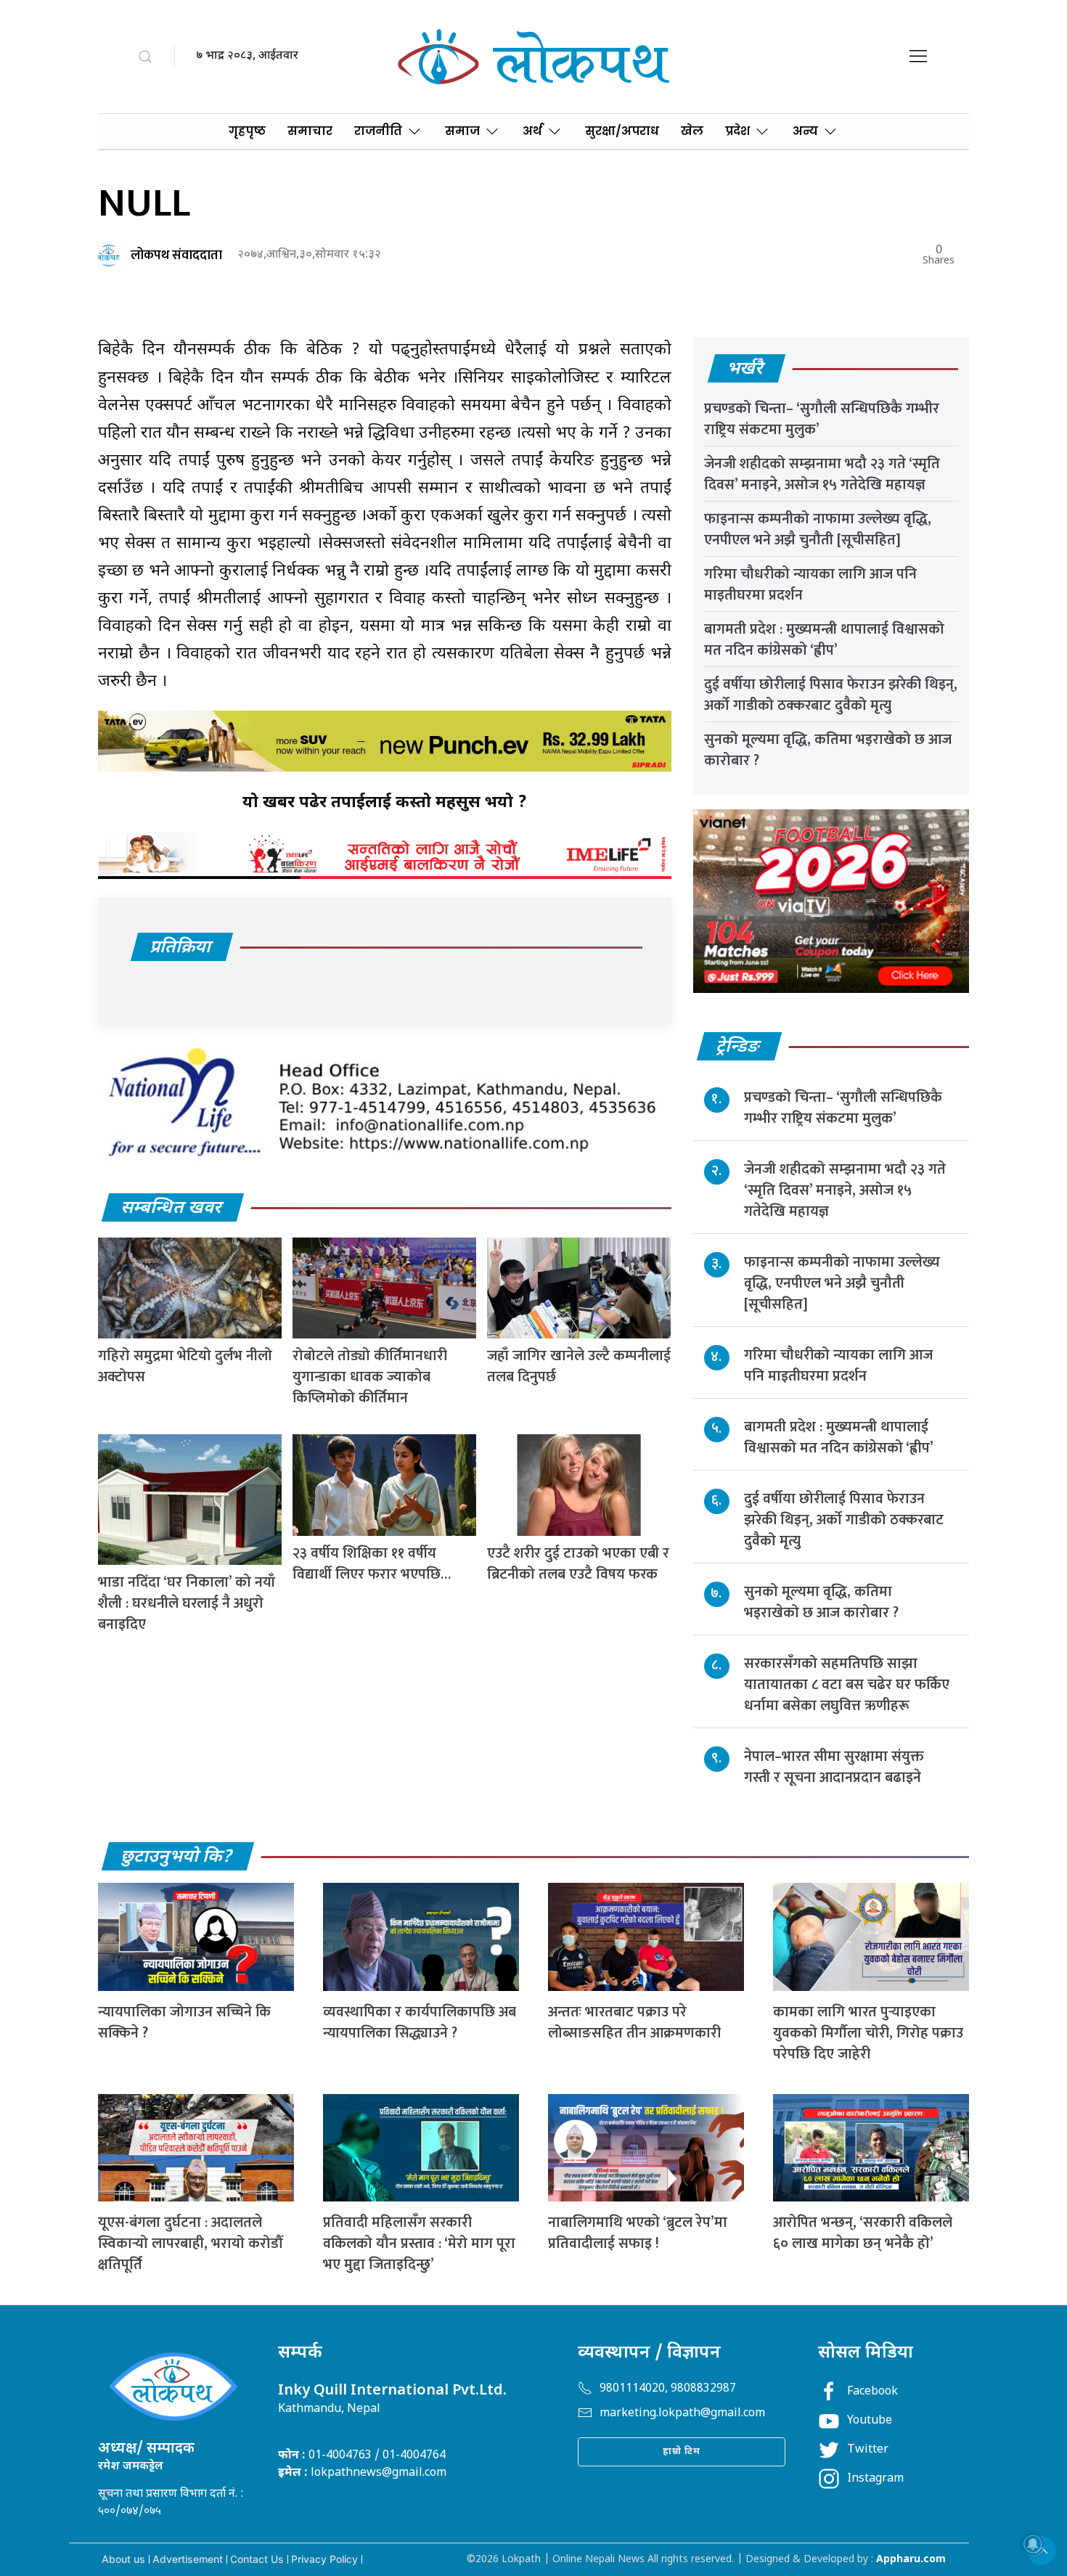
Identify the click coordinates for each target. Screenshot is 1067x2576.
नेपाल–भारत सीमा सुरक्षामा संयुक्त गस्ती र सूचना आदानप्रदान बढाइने (834, 1767)
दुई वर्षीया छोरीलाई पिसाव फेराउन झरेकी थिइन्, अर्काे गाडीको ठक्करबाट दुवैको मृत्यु (831, 695)
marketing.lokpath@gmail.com (682, 2414)
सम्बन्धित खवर (172, 1209)
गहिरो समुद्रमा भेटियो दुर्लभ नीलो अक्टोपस (185, 1366)
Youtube (870, 2421)
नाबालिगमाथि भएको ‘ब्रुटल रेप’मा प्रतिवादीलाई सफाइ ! (638, 2233)
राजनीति (378, 131)
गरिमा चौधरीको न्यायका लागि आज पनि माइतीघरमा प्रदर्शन (810, 585)
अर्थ (532, 131)
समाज (462, 131)
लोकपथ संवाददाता (176, 255)
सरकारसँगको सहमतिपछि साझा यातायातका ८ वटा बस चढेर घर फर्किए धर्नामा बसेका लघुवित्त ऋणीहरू (847, 1685)
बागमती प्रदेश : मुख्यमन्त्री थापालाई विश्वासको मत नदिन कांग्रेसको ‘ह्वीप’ (824, 640)
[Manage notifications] (1033, 2544)
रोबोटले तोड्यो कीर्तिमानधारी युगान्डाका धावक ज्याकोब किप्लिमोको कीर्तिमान (370, 1377)
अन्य (805, 131)
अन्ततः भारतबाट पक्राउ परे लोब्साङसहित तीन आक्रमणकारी (634, 2023)
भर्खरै (746, 369)
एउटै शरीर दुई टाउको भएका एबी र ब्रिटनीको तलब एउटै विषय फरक (578, 1564)
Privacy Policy (324, 2559)
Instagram (875, 2479)
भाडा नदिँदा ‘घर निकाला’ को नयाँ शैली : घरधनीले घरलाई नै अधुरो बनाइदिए (187, 1603)
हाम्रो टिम (682, 2452)
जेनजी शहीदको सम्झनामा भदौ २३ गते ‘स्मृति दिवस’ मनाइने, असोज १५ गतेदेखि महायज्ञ (822, 474)
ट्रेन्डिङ (739, 1047)
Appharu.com (911, 2560)
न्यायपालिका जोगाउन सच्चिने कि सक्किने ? (184, 2023)
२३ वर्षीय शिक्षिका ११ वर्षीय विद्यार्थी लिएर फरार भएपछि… (372, 1564)
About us (123, 2559)
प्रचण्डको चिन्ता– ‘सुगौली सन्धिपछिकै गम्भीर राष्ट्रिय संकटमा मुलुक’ (822, 419)
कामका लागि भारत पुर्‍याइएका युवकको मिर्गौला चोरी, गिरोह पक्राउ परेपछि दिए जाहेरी (868, 2033)
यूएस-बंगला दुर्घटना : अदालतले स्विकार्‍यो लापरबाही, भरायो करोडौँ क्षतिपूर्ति (190, 2244)
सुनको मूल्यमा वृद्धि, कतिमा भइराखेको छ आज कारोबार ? (828, 750)
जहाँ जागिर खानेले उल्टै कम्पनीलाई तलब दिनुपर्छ (579, 1366)
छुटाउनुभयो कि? (177, 1857)
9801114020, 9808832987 (668, 2389)
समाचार (310, 131)
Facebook (872, 2392)
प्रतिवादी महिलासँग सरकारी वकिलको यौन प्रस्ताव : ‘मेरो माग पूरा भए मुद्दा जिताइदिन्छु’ (419, 2244)
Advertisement (188, 2559)
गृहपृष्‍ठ (247, 131)
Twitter (868, 2450)
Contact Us (257, 2559)
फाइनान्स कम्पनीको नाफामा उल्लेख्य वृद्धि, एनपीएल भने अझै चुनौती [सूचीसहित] (818, 529)
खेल (692, 131)
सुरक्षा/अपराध (622, 131)
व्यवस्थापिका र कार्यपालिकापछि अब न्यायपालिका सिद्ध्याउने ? (420, 2023)
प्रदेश (737, 131)
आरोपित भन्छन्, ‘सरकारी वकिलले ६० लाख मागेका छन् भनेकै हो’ (863, 2233)
